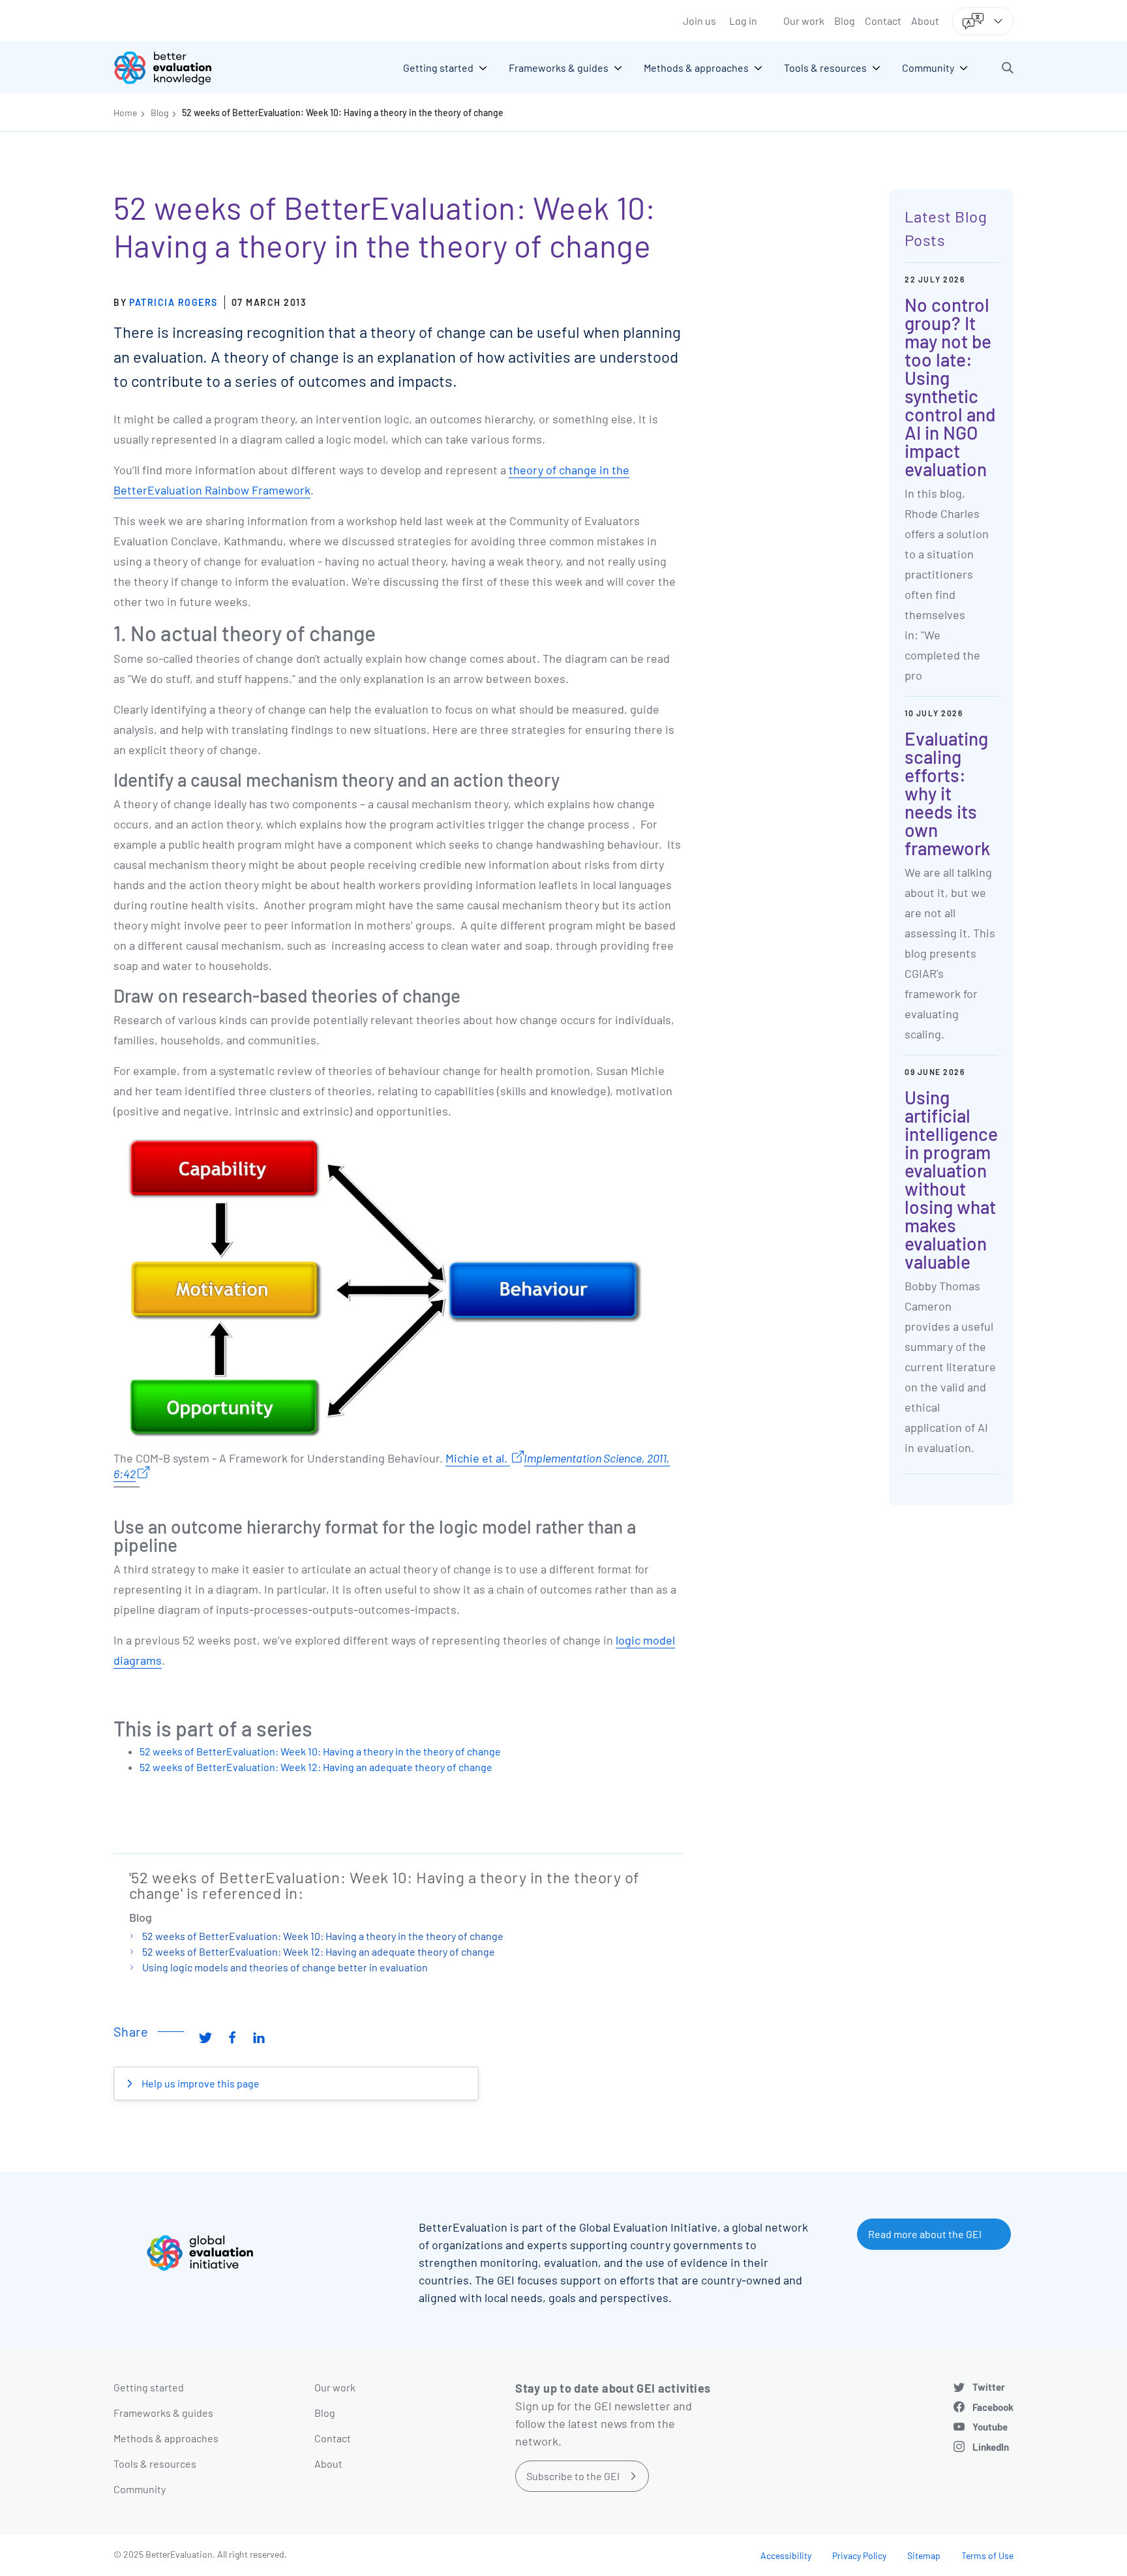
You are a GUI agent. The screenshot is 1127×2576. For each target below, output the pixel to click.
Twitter (989, 2387)
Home (125, 113)
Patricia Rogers (173, 302)
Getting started (149, 2387)
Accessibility (786, 2555)
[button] (1008, 68)
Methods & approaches (166, 2438)
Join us (699, 21)
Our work (804, 21)
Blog (845, 21)
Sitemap (924, 2555)
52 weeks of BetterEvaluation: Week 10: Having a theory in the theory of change (343, 113)
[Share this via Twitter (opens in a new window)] (205, 2037)
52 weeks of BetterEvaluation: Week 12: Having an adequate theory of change (316, 1767)
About (925, 21)
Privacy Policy (859, 2555)
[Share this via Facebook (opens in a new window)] (232, 2037)
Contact (883, 21)
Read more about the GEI (925, 2234)
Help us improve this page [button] (200, 2083)
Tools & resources (155, 2463)
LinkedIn (991, 2447)
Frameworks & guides (163, 2413)
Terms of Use (987, 2555)
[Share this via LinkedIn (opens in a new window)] (259, 2037)
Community (140, 2489)
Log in (743, 21)
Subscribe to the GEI (573, 2476)
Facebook (993, 2407)
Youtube (990, 2427)
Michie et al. (478, 1458)
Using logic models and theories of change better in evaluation (285, 1967)
